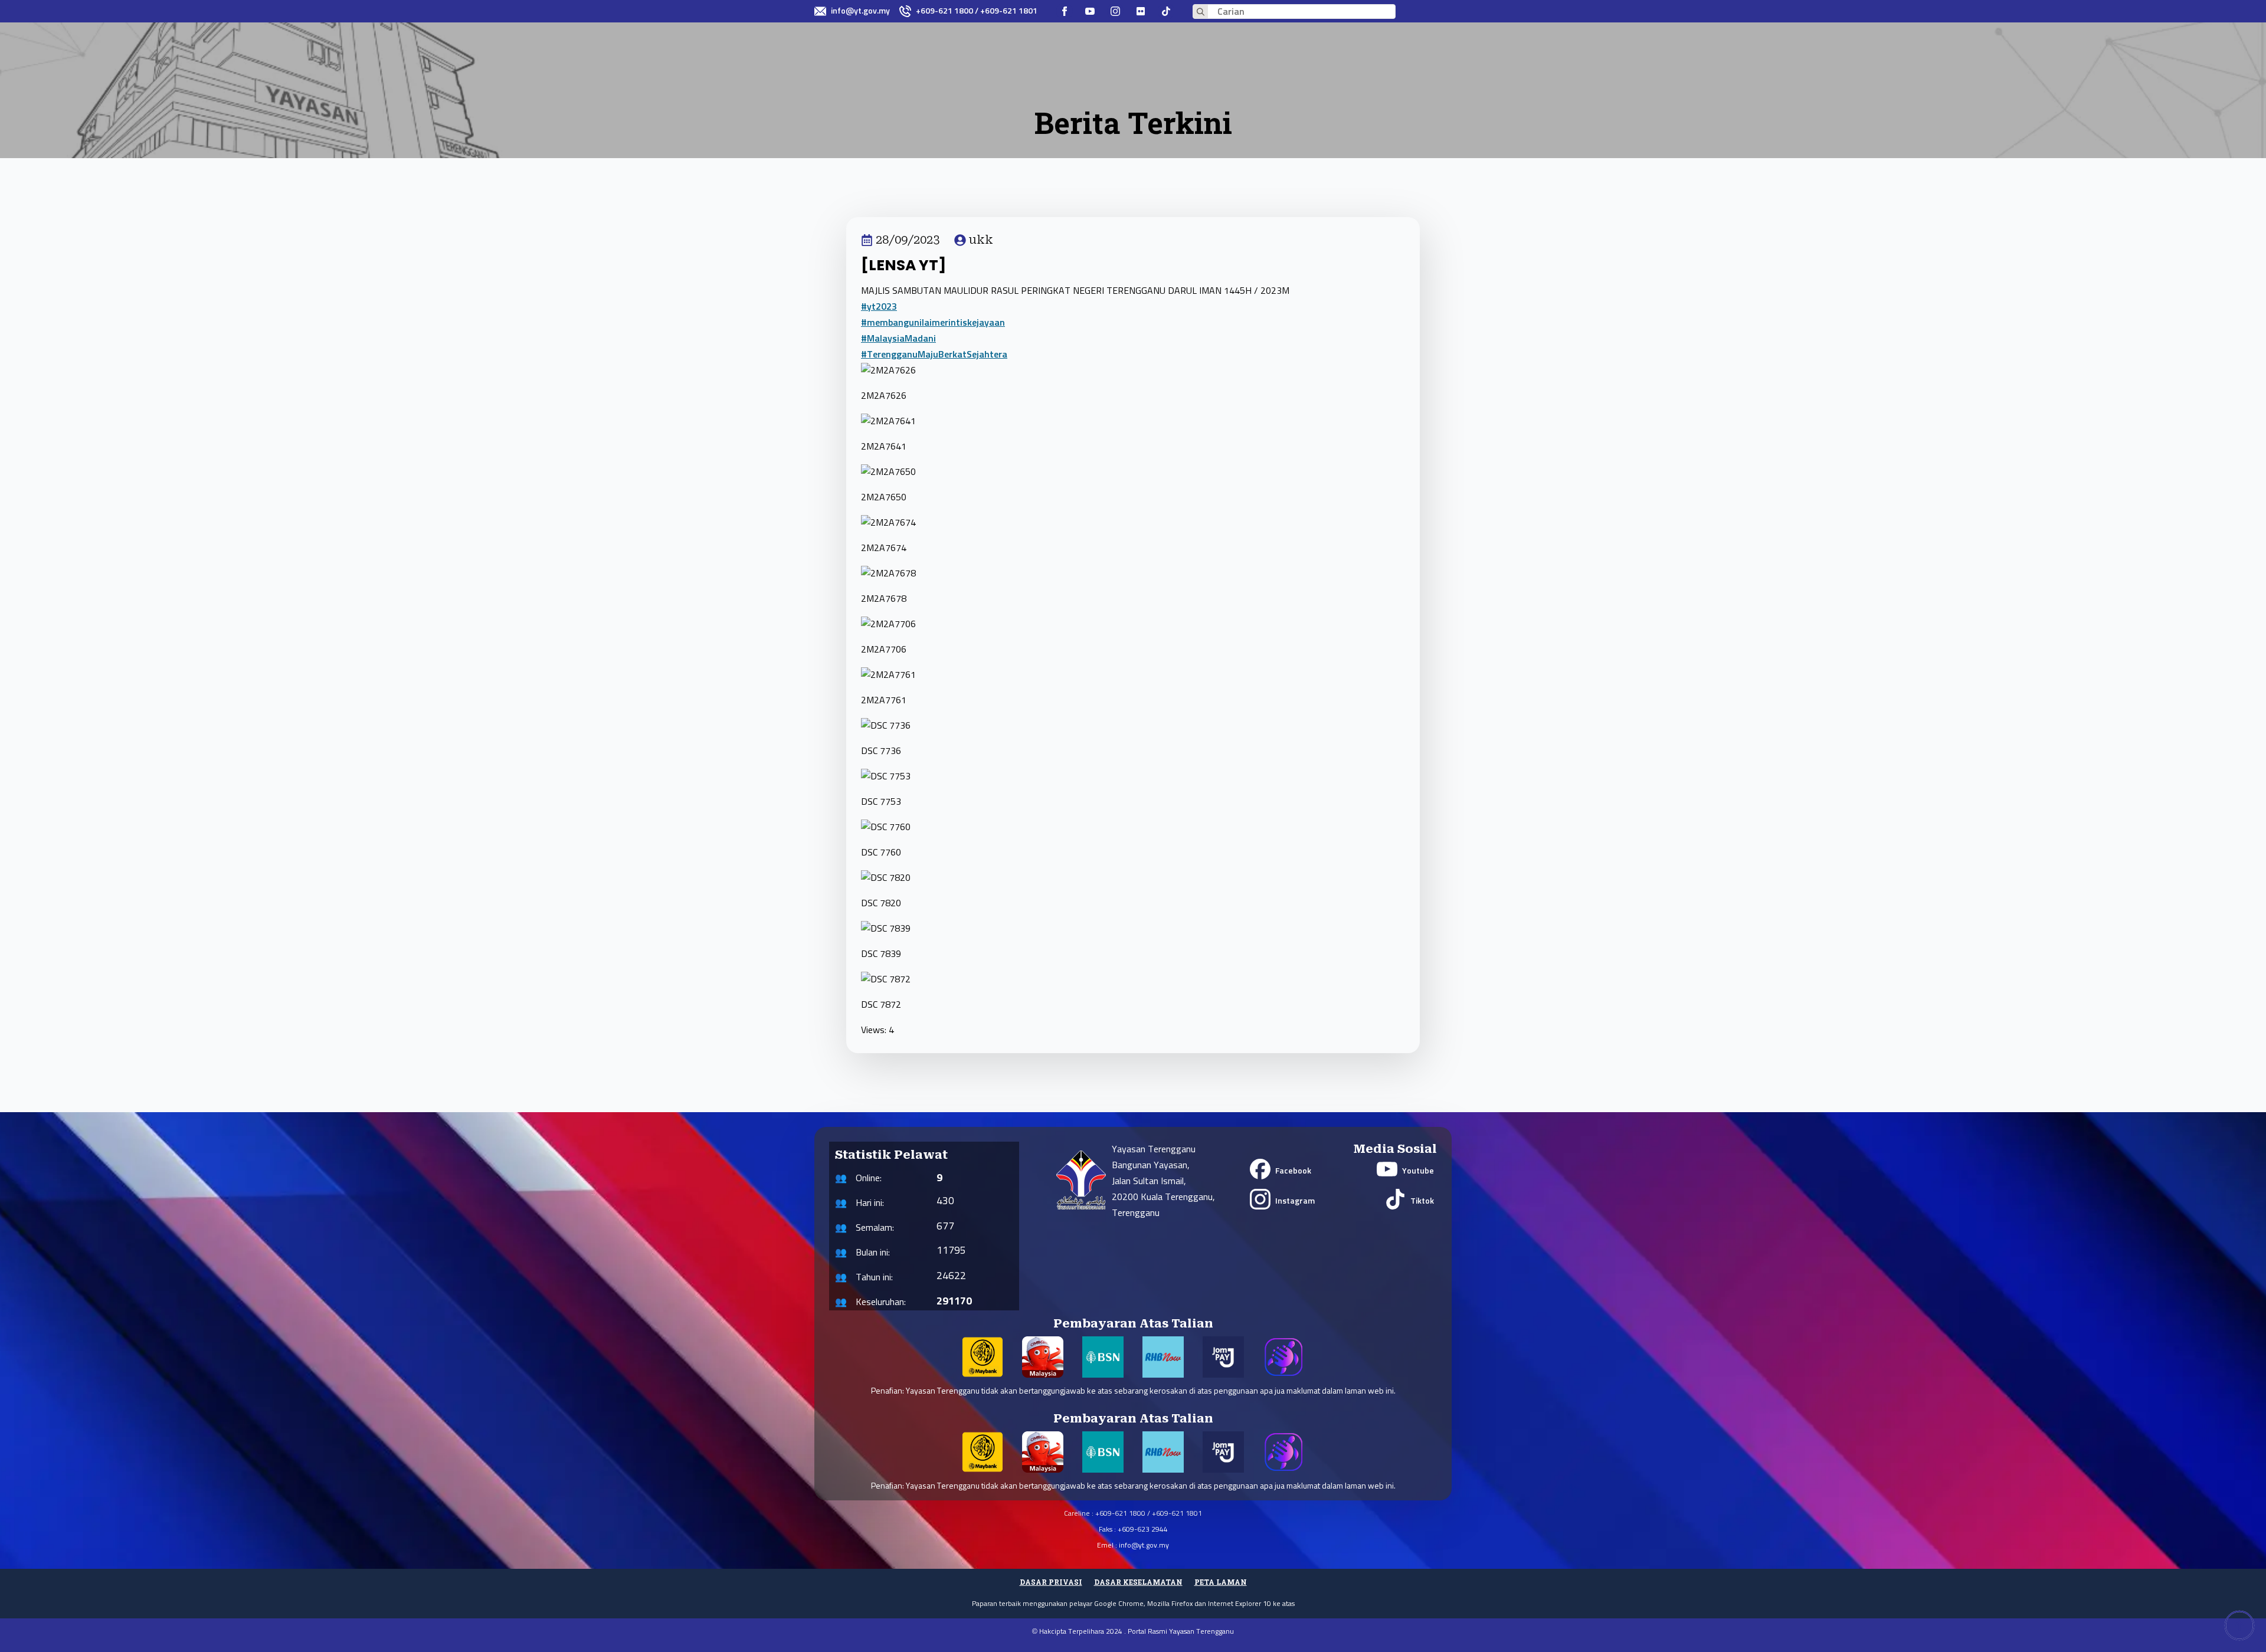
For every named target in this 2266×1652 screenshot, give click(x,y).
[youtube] (1090, 11)
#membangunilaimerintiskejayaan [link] (933, 323)
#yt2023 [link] (879, 307)
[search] (1201, 12)
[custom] (1141, 11)
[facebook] (1065, 11)
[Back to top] (2239, 1625)
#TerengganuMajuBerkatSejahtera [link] (934, 355)
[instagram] (1115, 11)
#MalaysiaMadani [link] (898, 339)
